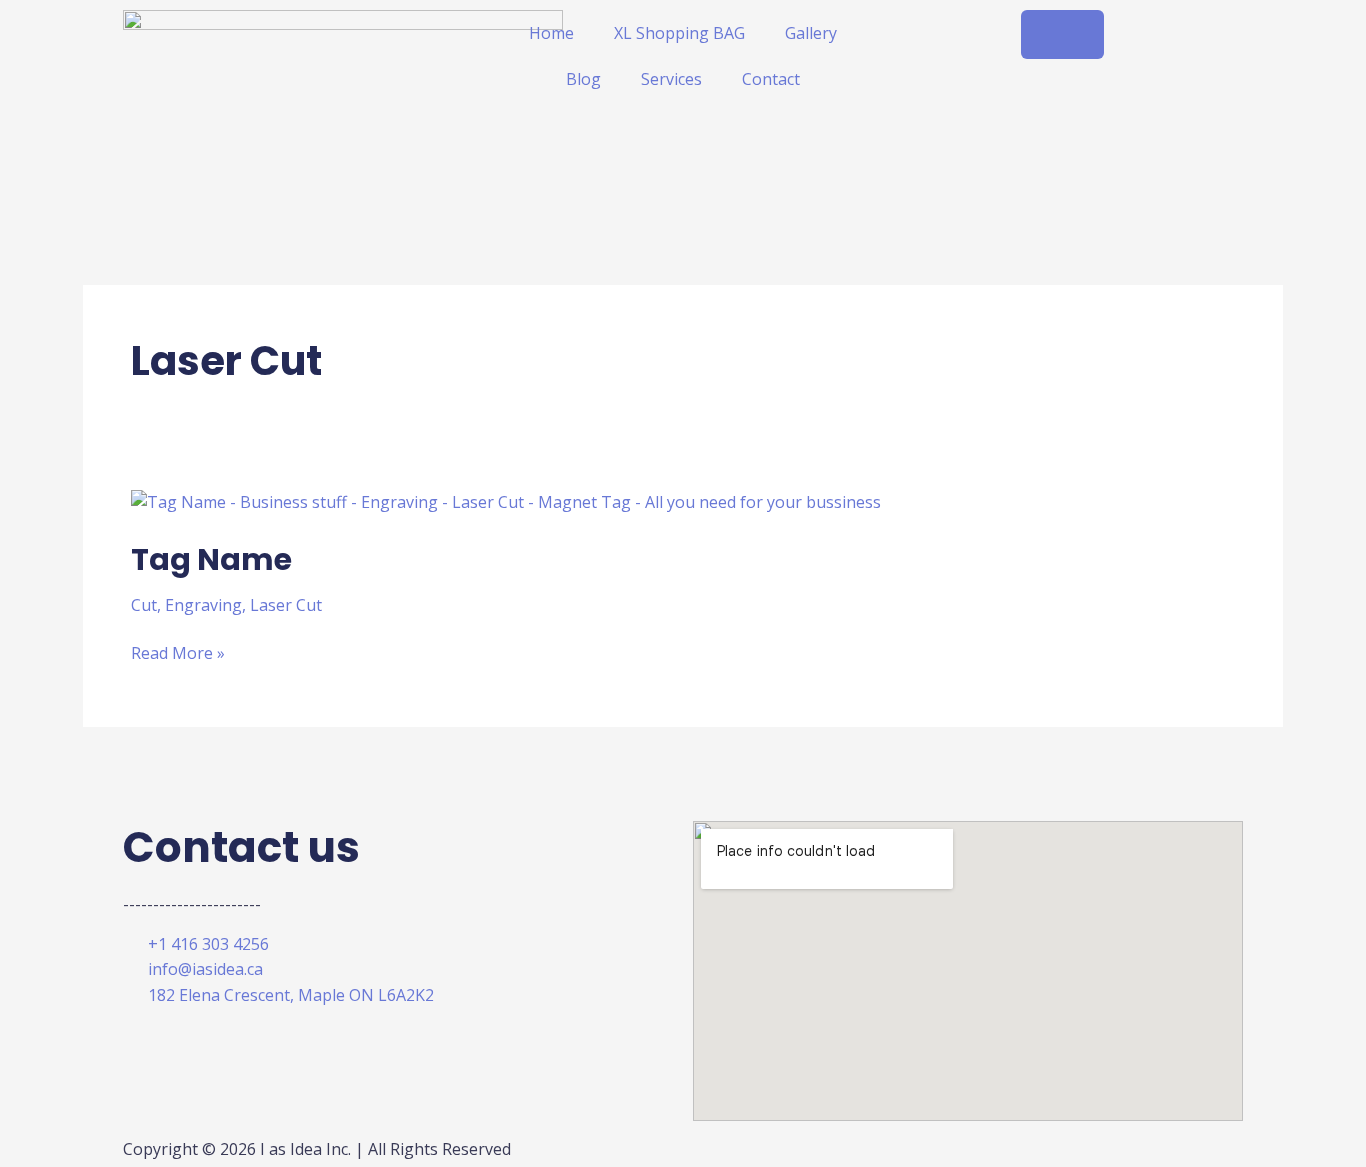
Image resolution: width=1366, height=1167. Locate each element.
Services (671, 79)
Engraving (203, 605)
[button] (1062, 34)
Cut (144, 605)
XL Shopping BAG (679, 33)
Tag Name (211, 559)
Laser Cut (286, 605)
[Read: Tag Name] (506, 501)
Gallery (811, 33)
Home (551, 33)
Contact (771, 79)
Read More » (178, 652)
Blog (583, 79)
